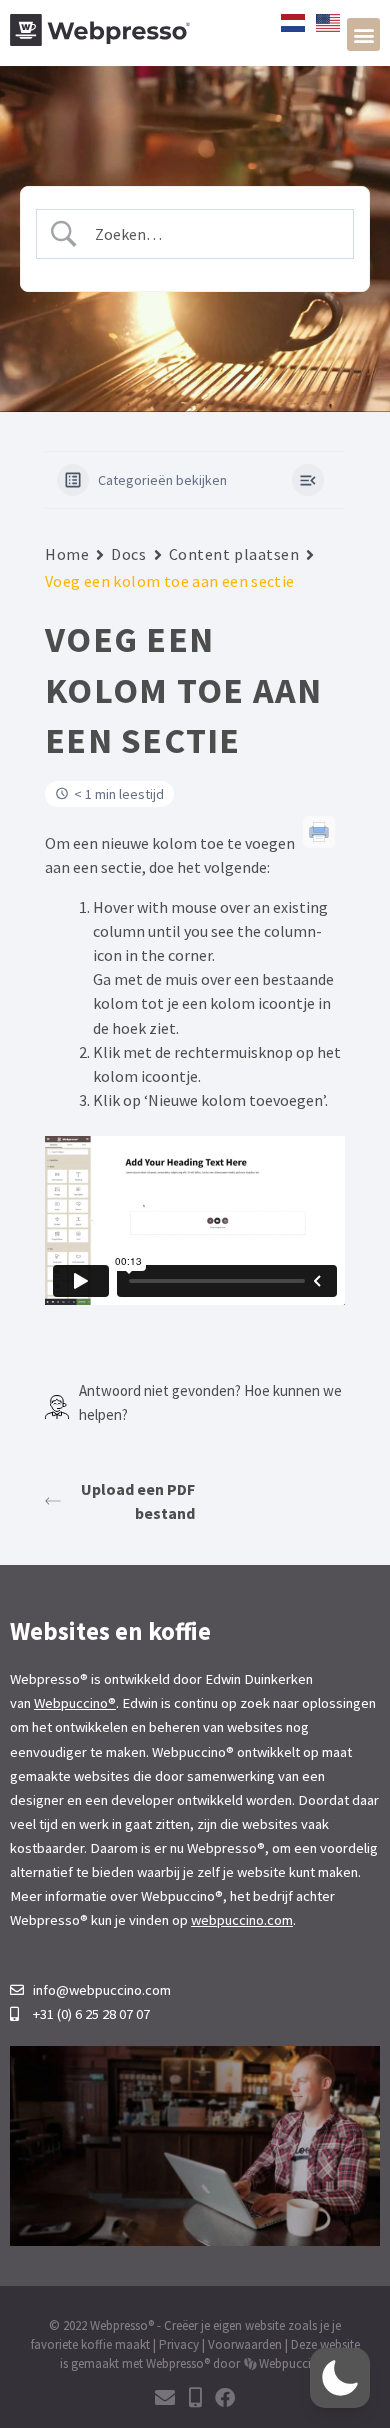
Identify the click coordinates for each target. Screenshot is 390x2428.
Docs (128, 554)
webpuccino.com (242, 1920)
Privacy (179, 2344)
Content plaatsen (234, 554)
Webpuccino (293, 2363)
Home (67, 554)
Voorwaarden (245, 2344)
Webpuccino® (75, 1703)
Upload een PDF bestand (138, 1501)
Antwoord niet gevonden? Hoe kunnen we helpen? (210, 1402)
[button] (363, 34)
